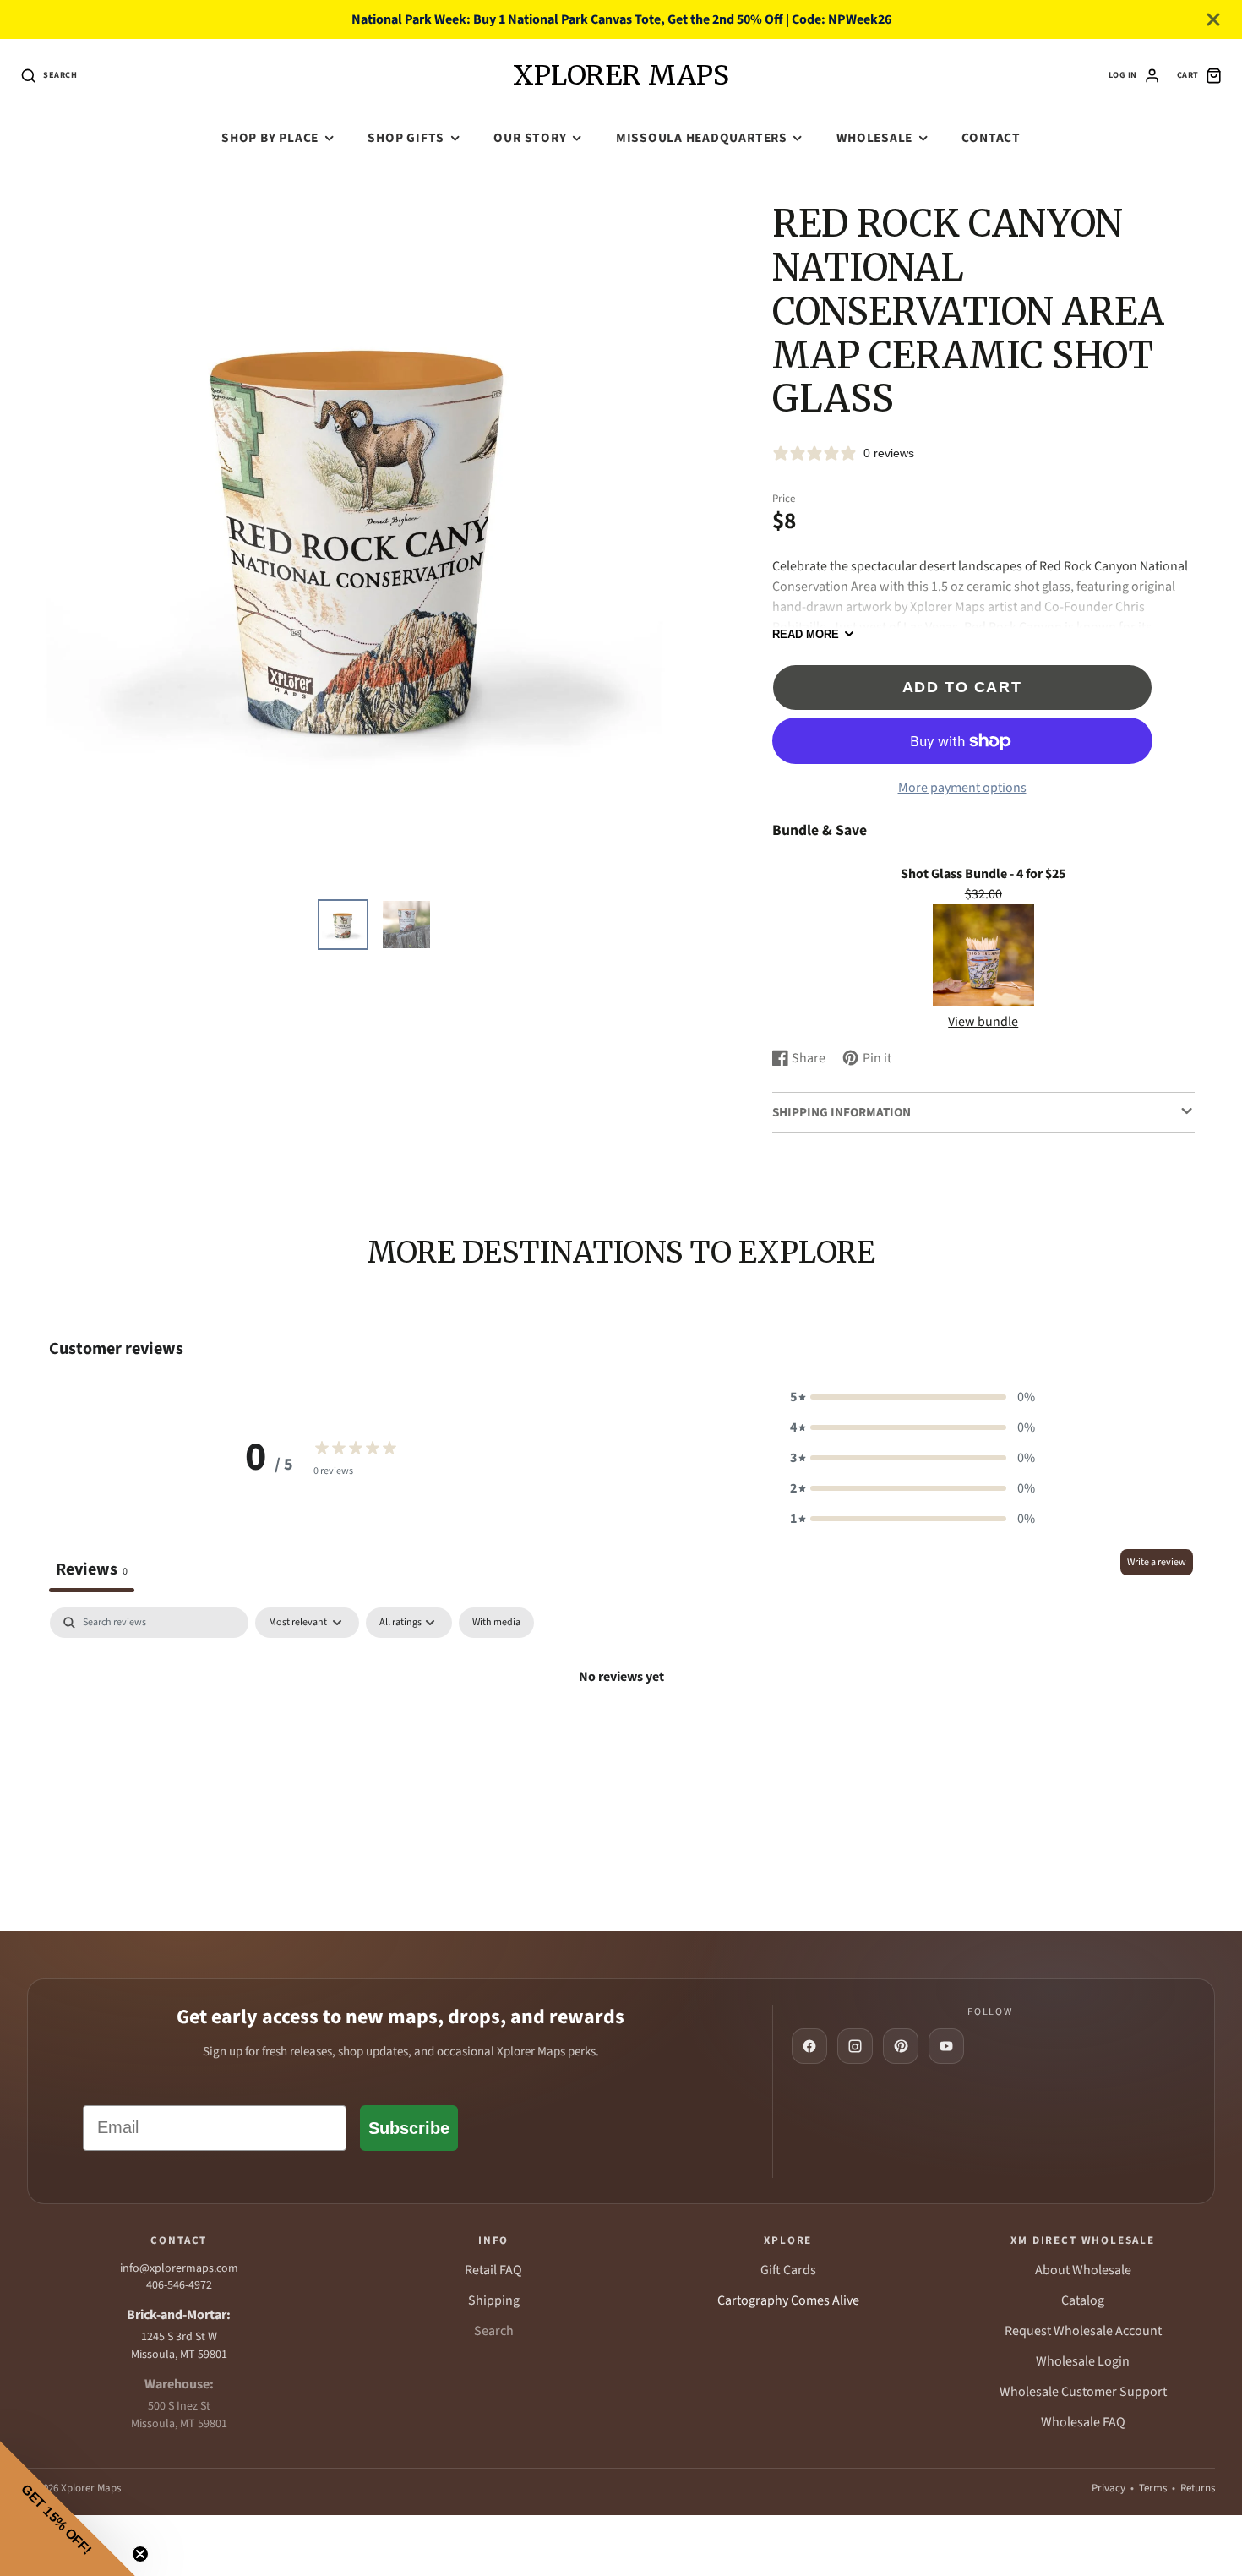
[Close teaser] (140, 2554)
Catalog (1083, 2300)
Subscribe (409, 2128)
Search (494, 2331)
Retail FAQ (493, 2270)
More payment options (962, 788)
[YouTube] (946, 2046)
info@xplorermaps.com (179, 2268)
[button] (912, 1397)
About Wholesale (1083, 2270)
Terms (1153, 2488)
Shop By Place (270, 138)
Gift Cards (788, 2270)
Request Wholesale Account (1083, 2331)
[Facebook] (809, 2046)
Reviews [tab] (92, 1569)
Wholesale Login (1083, 2361)
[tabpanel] (621, 1734)
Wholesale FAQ (1083, 2422)
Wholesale (874, 138)
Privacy (1109, 2488)
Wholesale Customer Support (1083, 2392)
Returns (1198, 2488)
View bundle (983, 1022)
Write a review (1157, 1562)
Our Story (530, 138)
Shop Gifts (406, 138)
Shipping (494, 2300)
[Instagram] (855, 2046)
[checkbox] (496, 1623)
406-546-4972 (179, 2285)
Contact (991, 138)
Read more (806, 634)
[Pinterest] (901, 2046)
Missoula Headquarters (702, 138)
